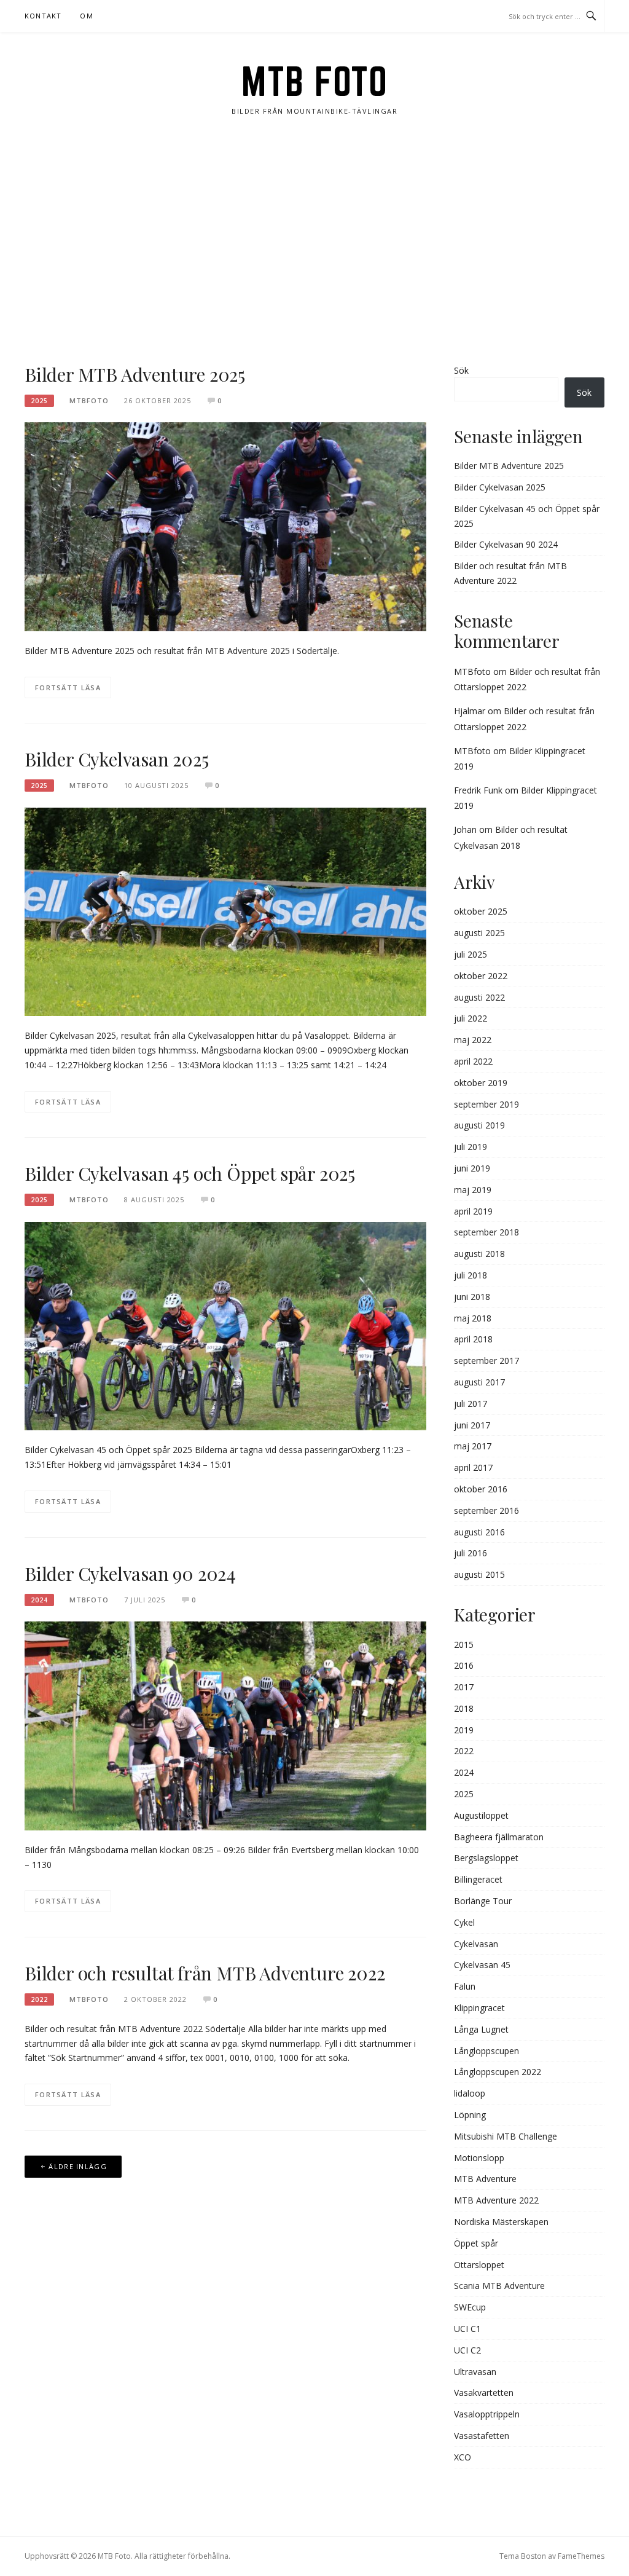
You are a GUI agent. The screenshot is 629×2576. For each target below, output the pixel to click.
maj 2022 (473, 1040)
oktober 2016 (481, 1489)
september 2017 (486, 1361)
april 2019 (473, 1211)
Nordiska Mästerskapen (501, 2222)
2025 (39, 401)
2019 (464, 1730)
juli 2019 (471, 1147)
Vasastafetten (482, 2436)
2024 (39, 1600)
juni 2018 (472, 1297)
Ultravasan (475, 2372)
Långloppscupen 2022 (498, 2072)
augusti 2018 (479, 1254)
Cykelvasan (476, 1944)
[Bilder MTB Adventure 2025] (225, 526)
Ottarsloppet (479, 2265)
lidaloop (470, 2093)
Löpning (470, 2115)
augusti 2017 (479, 1382)
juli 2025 (471, 954)
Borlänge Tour (483, 1901)
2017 (464, 1687)
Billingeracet (478, 1879)
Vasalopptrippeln (487, 2414)
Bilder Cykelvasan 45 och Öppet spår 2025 (190, 1173)
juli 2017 (471, 1404)
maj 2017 (473, 1446)
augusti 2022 (479, 997)
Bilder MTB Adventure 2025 (135, 374)
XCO (463, 2457)
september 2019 (486, 1104)
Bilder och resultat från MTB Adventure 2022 (205, 1973)
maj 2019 (473, 1190)
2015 (464, 1644)
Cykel (464, 1922)
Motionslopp (479, 2158)
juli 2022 (471, 1018)
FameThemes (581, 2556)
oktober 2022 (481, 976)
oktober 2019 (481, 1083)
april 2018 (473, 1339)
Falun (465, 1986)
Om (86, 16)
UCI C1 (467, 2329)
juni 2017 (472, 1425)
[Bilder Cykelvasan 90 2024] (225, 1725)
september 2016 (486, 1511)
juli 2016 (471, 1553)
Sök (461, 370)
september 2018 (486, 1232)
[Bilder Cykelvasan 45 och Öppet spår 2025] (225, 1325)
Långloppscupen (486, 2051)
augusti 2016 (479, 1532)
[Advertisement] (314, 240)
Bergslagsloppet (486, 1858)
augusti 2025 (479, 933)
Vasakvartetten (484, 2393)
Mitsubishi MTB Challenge (506, 2136)
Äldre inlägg (78, 2166)
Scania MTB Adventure (499, 2286)
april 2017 (473, 1467)
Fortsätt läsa (68, 687)
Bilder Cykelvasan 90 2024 (130, 1574)
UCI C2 (467, 2350)
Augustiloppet (481, 1815)
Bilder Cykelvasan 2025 (117, 759)
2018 (464, 1708)
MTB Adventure (485, 2179)
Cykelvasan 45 (482, 1965)
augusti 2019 (479, 1125)
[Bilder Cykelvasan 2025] (225, 911)
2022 (39, 1999)
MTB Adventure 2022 (496, 2200)
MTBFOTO (89, 400)
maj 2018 (473, 1318)
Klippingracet (479, 2008)
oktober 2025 (481, 911)
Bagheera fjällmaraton (499, 1837)
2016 (464, 1665)
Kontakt (43, 16)
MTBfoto (472, 672)
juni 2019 (472, 1168)
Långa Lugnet (481, 2029)
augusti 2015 (479, 1574)
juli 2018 (471, 1275)
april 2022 (473, 1061)
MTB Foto (314, 81)
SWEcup (470, 2307)
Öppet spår (476, 2243)
